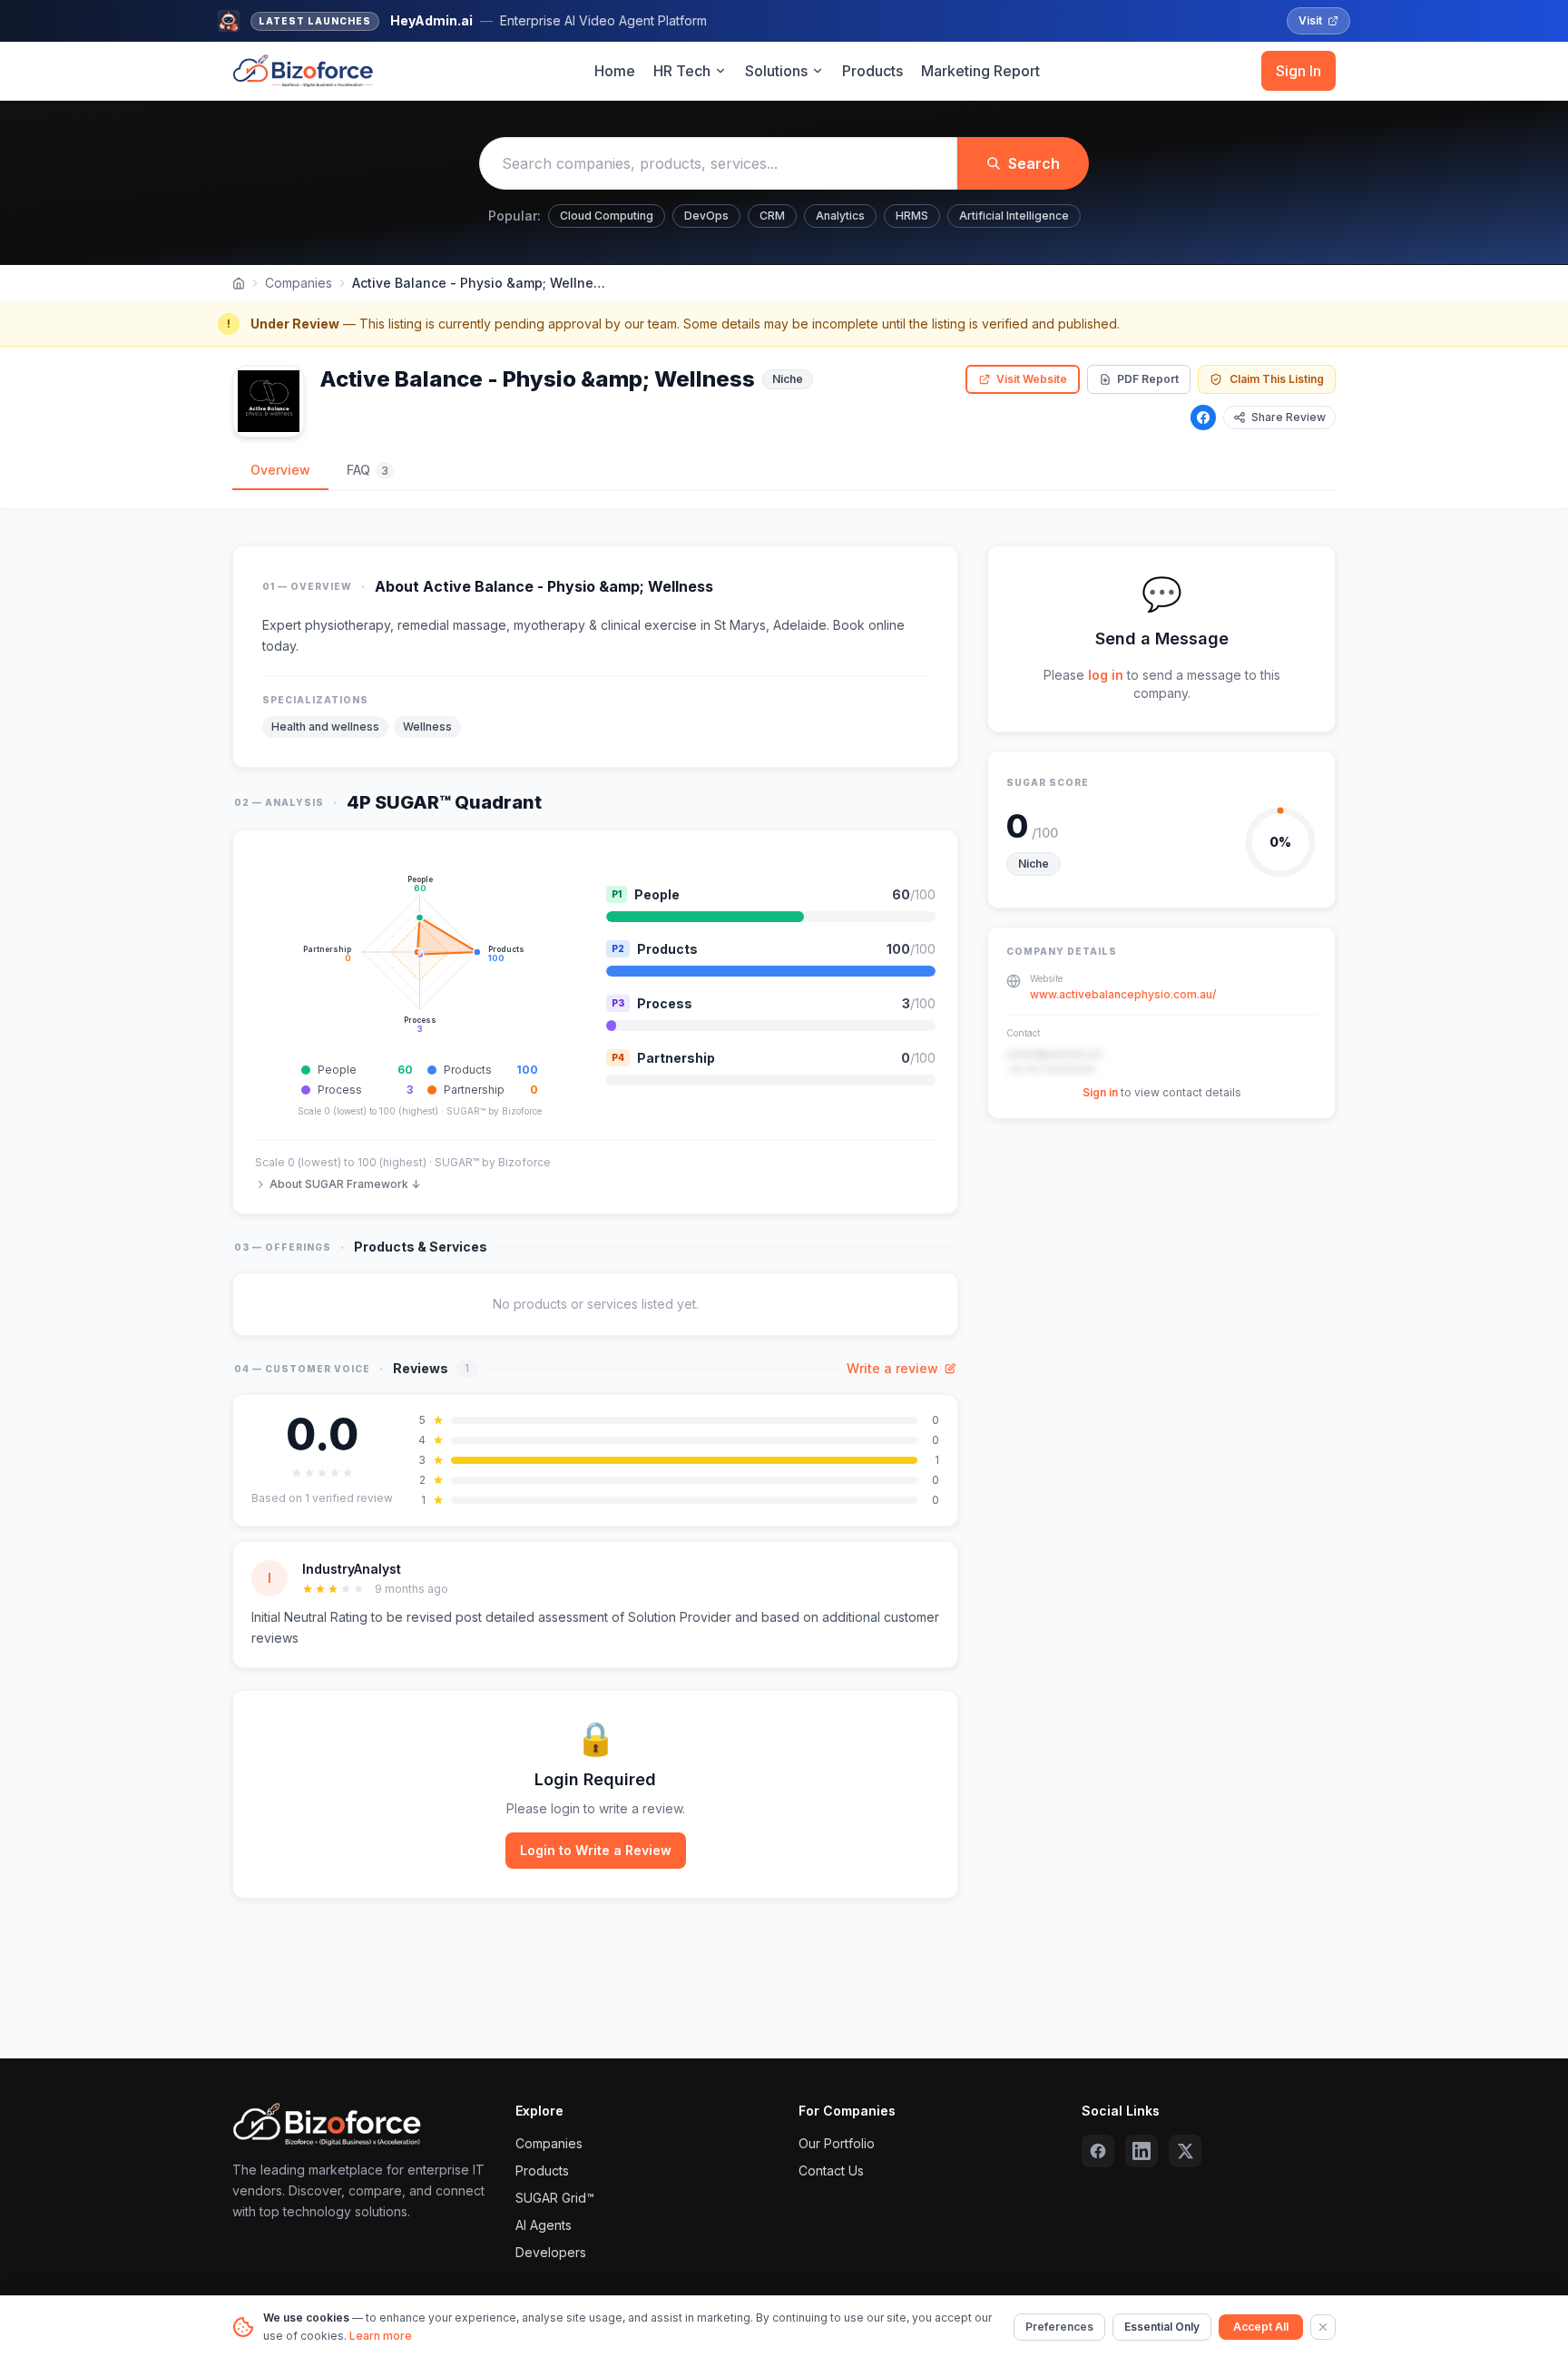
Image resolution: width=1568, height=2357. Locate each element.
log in (1106, 675)
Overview (280, 470)
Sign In (1298, 71)
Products (872, 71)
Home (615, 71)
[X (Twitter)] (1185, 2151)
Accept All (1261, 2327)
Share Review (1289, 417)
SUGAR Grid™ (555, 2198)
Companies (299, 283)
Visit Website (1032, 379)
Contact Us (831, 2170)
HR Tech (682, 71)
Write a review (892, 1368)
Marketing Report (980, 71)
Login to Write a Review (596, 1850)
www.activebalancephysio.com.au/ (1123, 994)
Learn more (381, 2336)
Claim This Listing (1277, 379)
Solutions (776, 71)
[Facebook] (1203, 417)
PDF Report (1148, 379)
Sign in (1100, 1092)
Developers (551, 2252)
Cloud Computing (607, 216)
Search (1034, 163)
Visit (1310, 20)
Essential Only (1162, 2327)
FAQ (367, 470)
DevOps (706, 216)
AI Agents (544, 2225)
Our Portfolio (837, 2143)
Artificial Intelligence (1014, 216)
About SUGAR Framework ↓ (345, 1184)
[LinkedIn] (1142, 2151)
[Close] (1323, 2327)
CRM (772, 216)
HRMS (912, 216)
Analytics (840, 216)
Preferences (1059, 2327)
